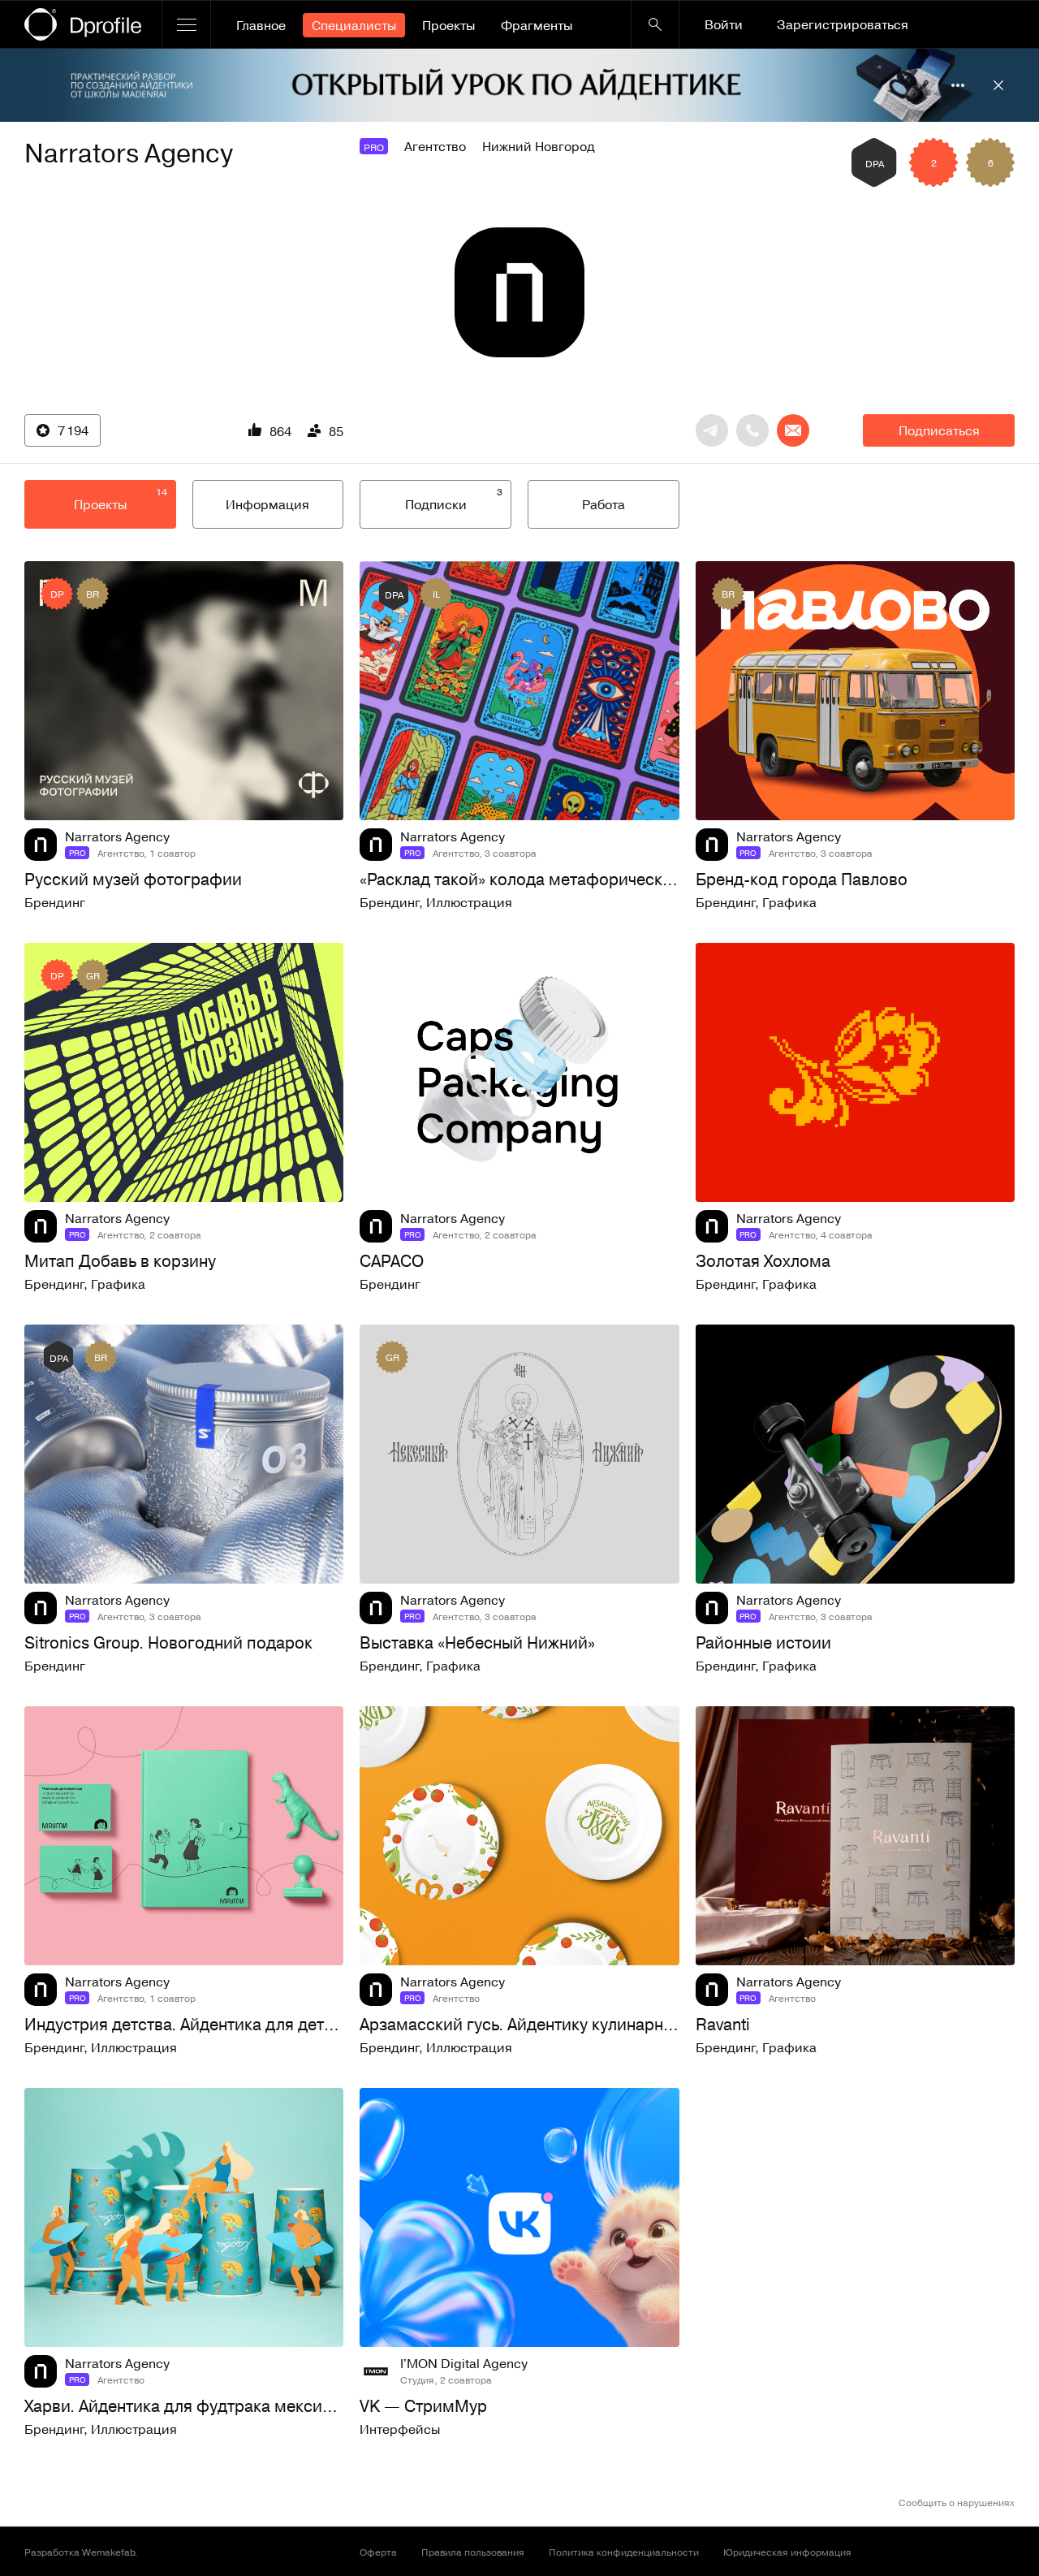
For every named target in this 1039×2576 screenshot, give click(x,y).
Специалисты (354, 25)
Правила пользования (473, 2552)
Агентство (435, 146)
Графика (789, 902)
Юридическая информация (787, 2552)
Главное (261, 25)
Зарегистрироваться (843, 24)
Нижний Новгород (539, 146)
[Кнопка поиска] (655, 24)
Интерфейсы (400, 2429)
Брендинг (55, 902)
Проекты (448, 25)
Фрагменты (537, 25)
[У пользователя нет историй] (519, 292)
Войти (724, 24)
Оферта (378, 2552)
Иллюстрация (469, 902)
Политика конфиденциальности (624, 2552)
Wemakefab (108, 2552)
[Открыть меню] (186, 24)
